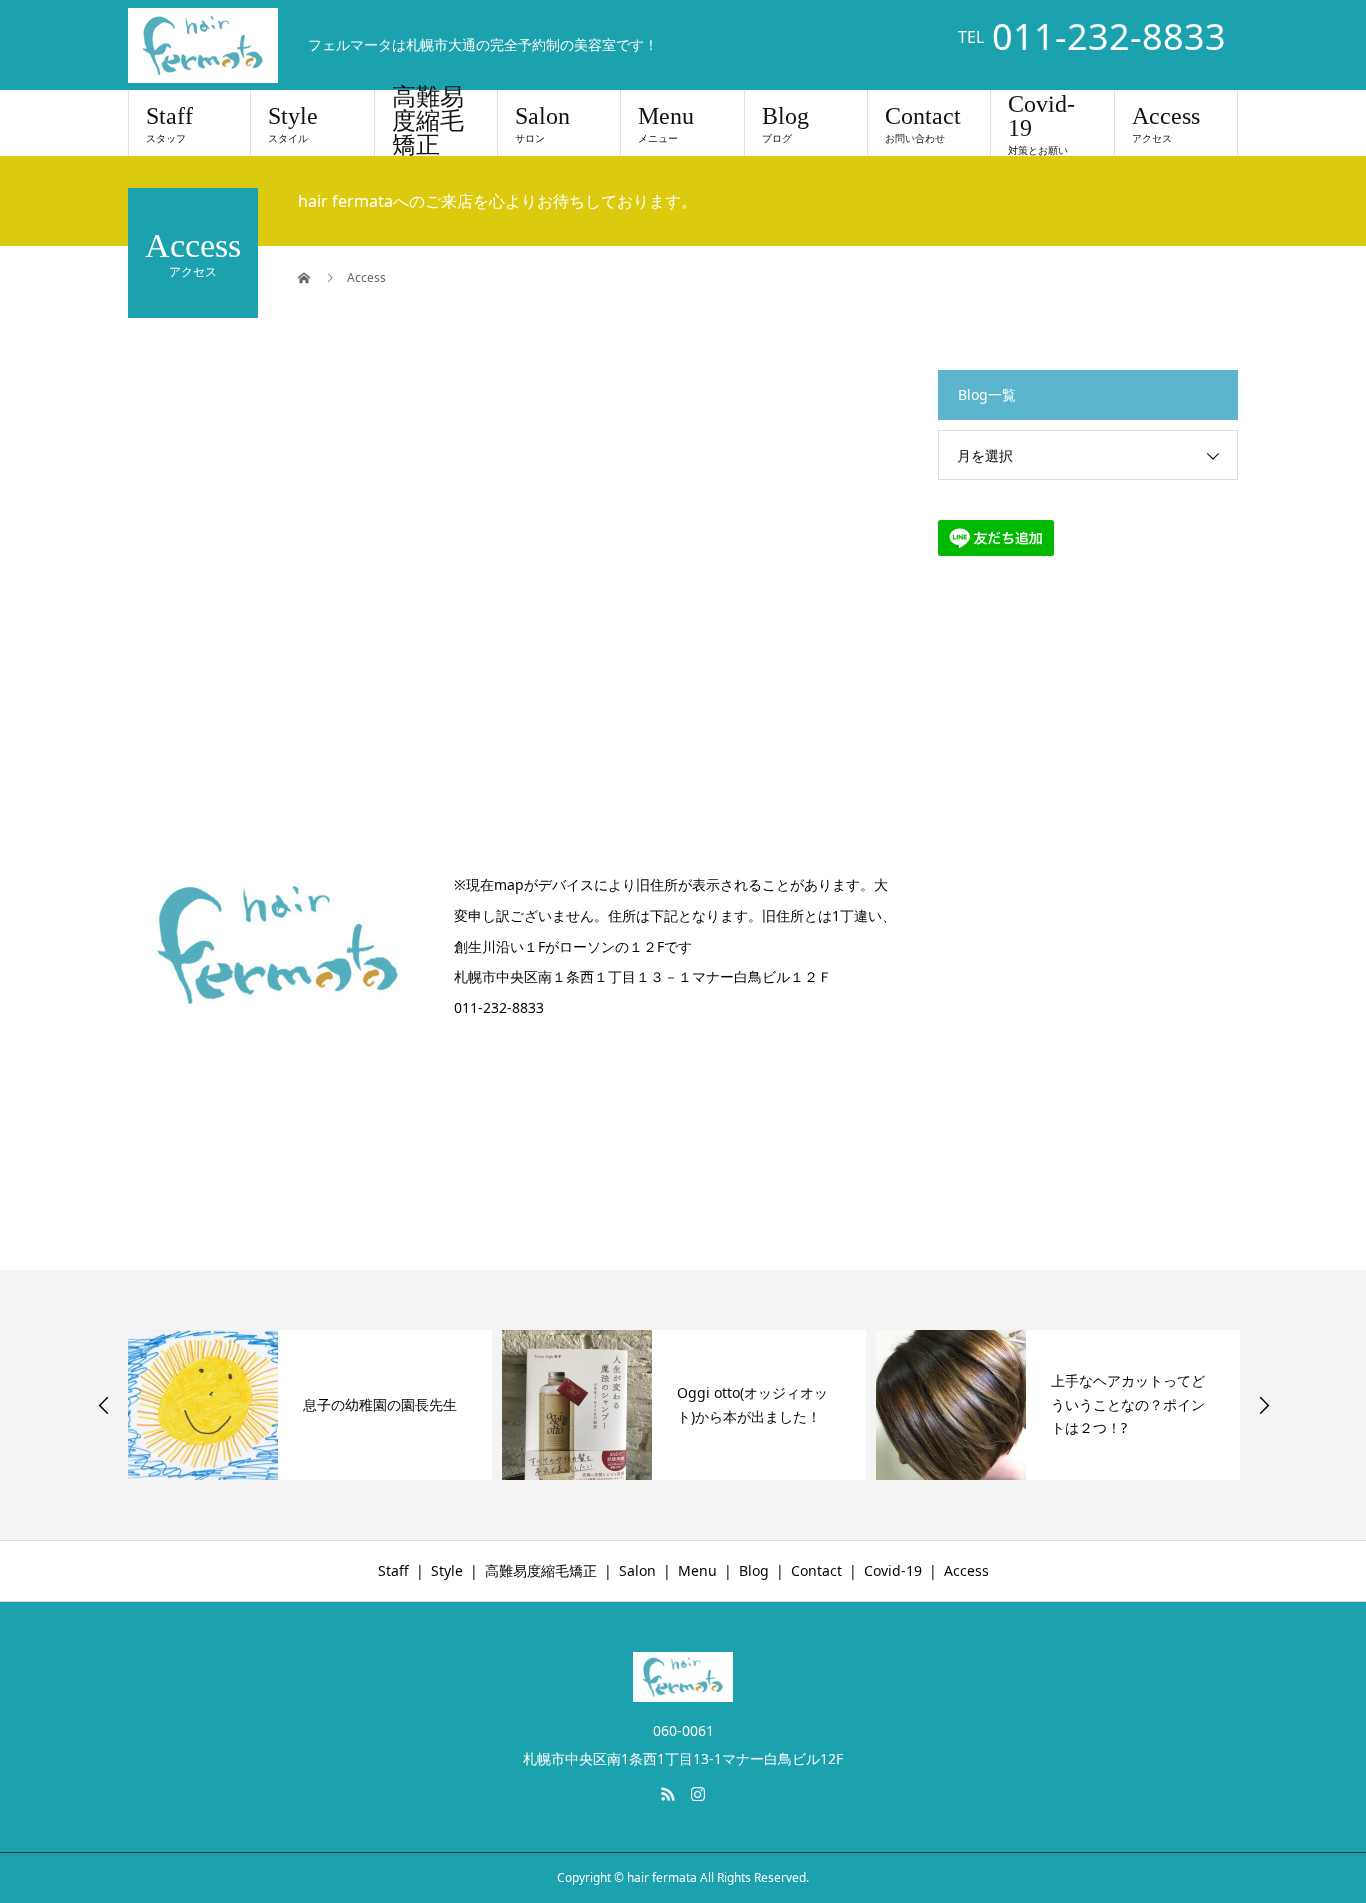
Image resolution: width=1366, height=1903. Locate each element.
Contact (923, 124)
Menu (666, 124)
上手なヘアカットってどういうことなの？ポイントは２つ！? (1128, 1404)
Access (1166, 124)
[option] (310, 1405)
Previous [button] (104, 1405)
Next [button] (1264, 1405)
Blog (785, 124)
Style (293, 124)
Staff (169, 124)
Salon (542, 124)
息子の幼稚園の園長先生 (380, 1404)
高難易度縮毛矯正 (428, 123)
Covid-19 (1041, 123)
